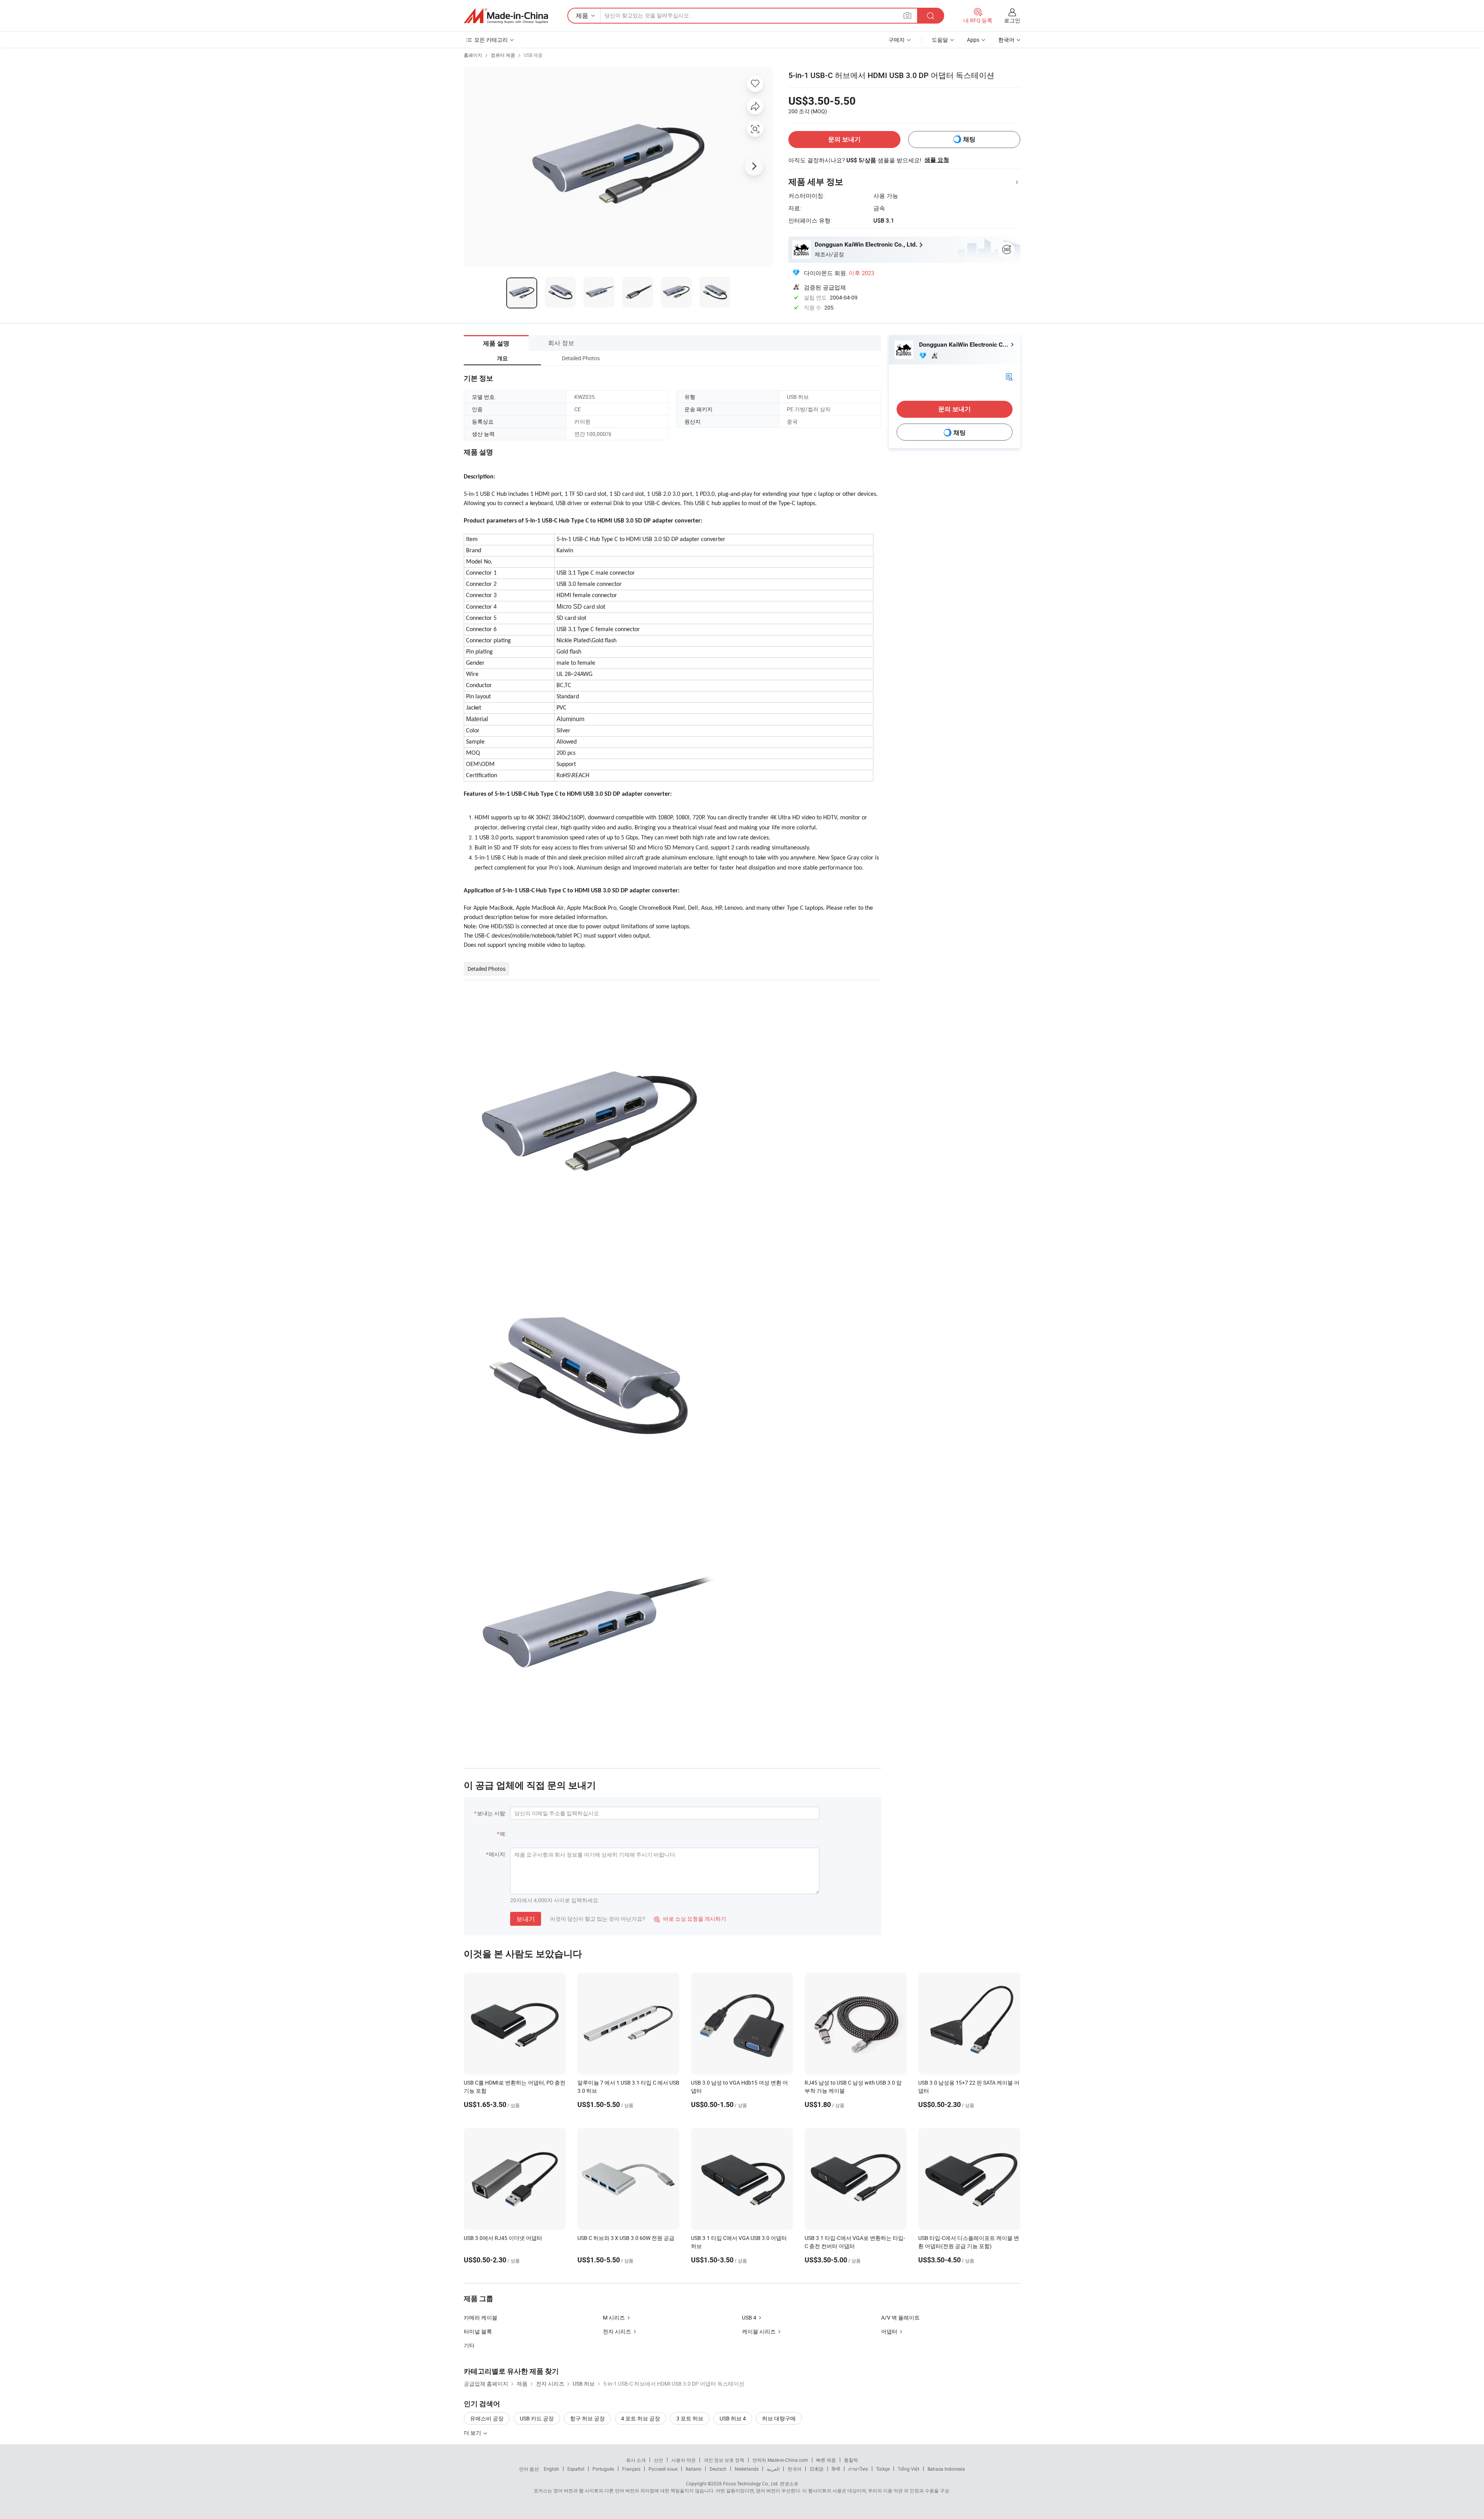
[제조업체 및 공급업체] (506, 16)
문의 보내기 (844, 139)
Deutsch (718, 2469)
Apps (973, 40)
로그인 (1012, 20)
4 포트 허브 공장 (641, 2418)
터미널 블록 (478, 2331)
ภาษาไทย (858, 2469)
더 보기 (473, 2433)
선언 (659, 2460)
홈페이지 (473, 55)
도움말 (940, 40)
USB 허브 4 (733, 2418)
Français (631, 2469)
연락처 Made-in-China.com (780, 2460)
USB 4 (749, 2317)
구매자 (897, 40)
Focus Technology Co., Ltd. (751, 2483)
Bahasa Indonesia (946, 2469)
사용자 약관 (683, 2460)
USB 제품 (533, 55)
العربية (773, 2469)
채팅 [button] (969, 139)
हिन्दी (836, 2469)
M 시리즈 (614, 2317)
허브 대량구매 (779, 2418)
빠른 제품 (826, 2460)
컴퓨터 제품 (503, 55)
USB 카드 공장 (537, 2418)
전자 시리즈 (617, 2331)
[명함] (1009, 376)
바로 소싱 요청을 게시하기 (690, 1919)
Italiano (693, 2469)
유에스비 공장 (487, 2418)
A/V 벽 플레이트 (900, 2317)
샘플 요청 (937, 160)
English (551, 2469)
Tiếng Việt (909, 2469)
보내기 (526, 1919)
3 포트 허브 (690, 2418)
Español (576, 2469)
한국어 (795, 2469)
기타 (469, 2345)
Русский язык (663, 2469)
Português (603, 2469)
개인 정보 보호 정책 (724, 2460)
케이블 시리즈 (759, 2331)
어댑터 (889, 2331)
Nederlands (747, 2469)
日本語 (817, 2469)
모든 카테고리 (491, 40)
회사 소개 (636, 2460)
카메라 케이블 (481, 2317)
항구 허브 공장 (587, 2418)
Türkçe (883, 2469)
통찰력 (851, 2460)
